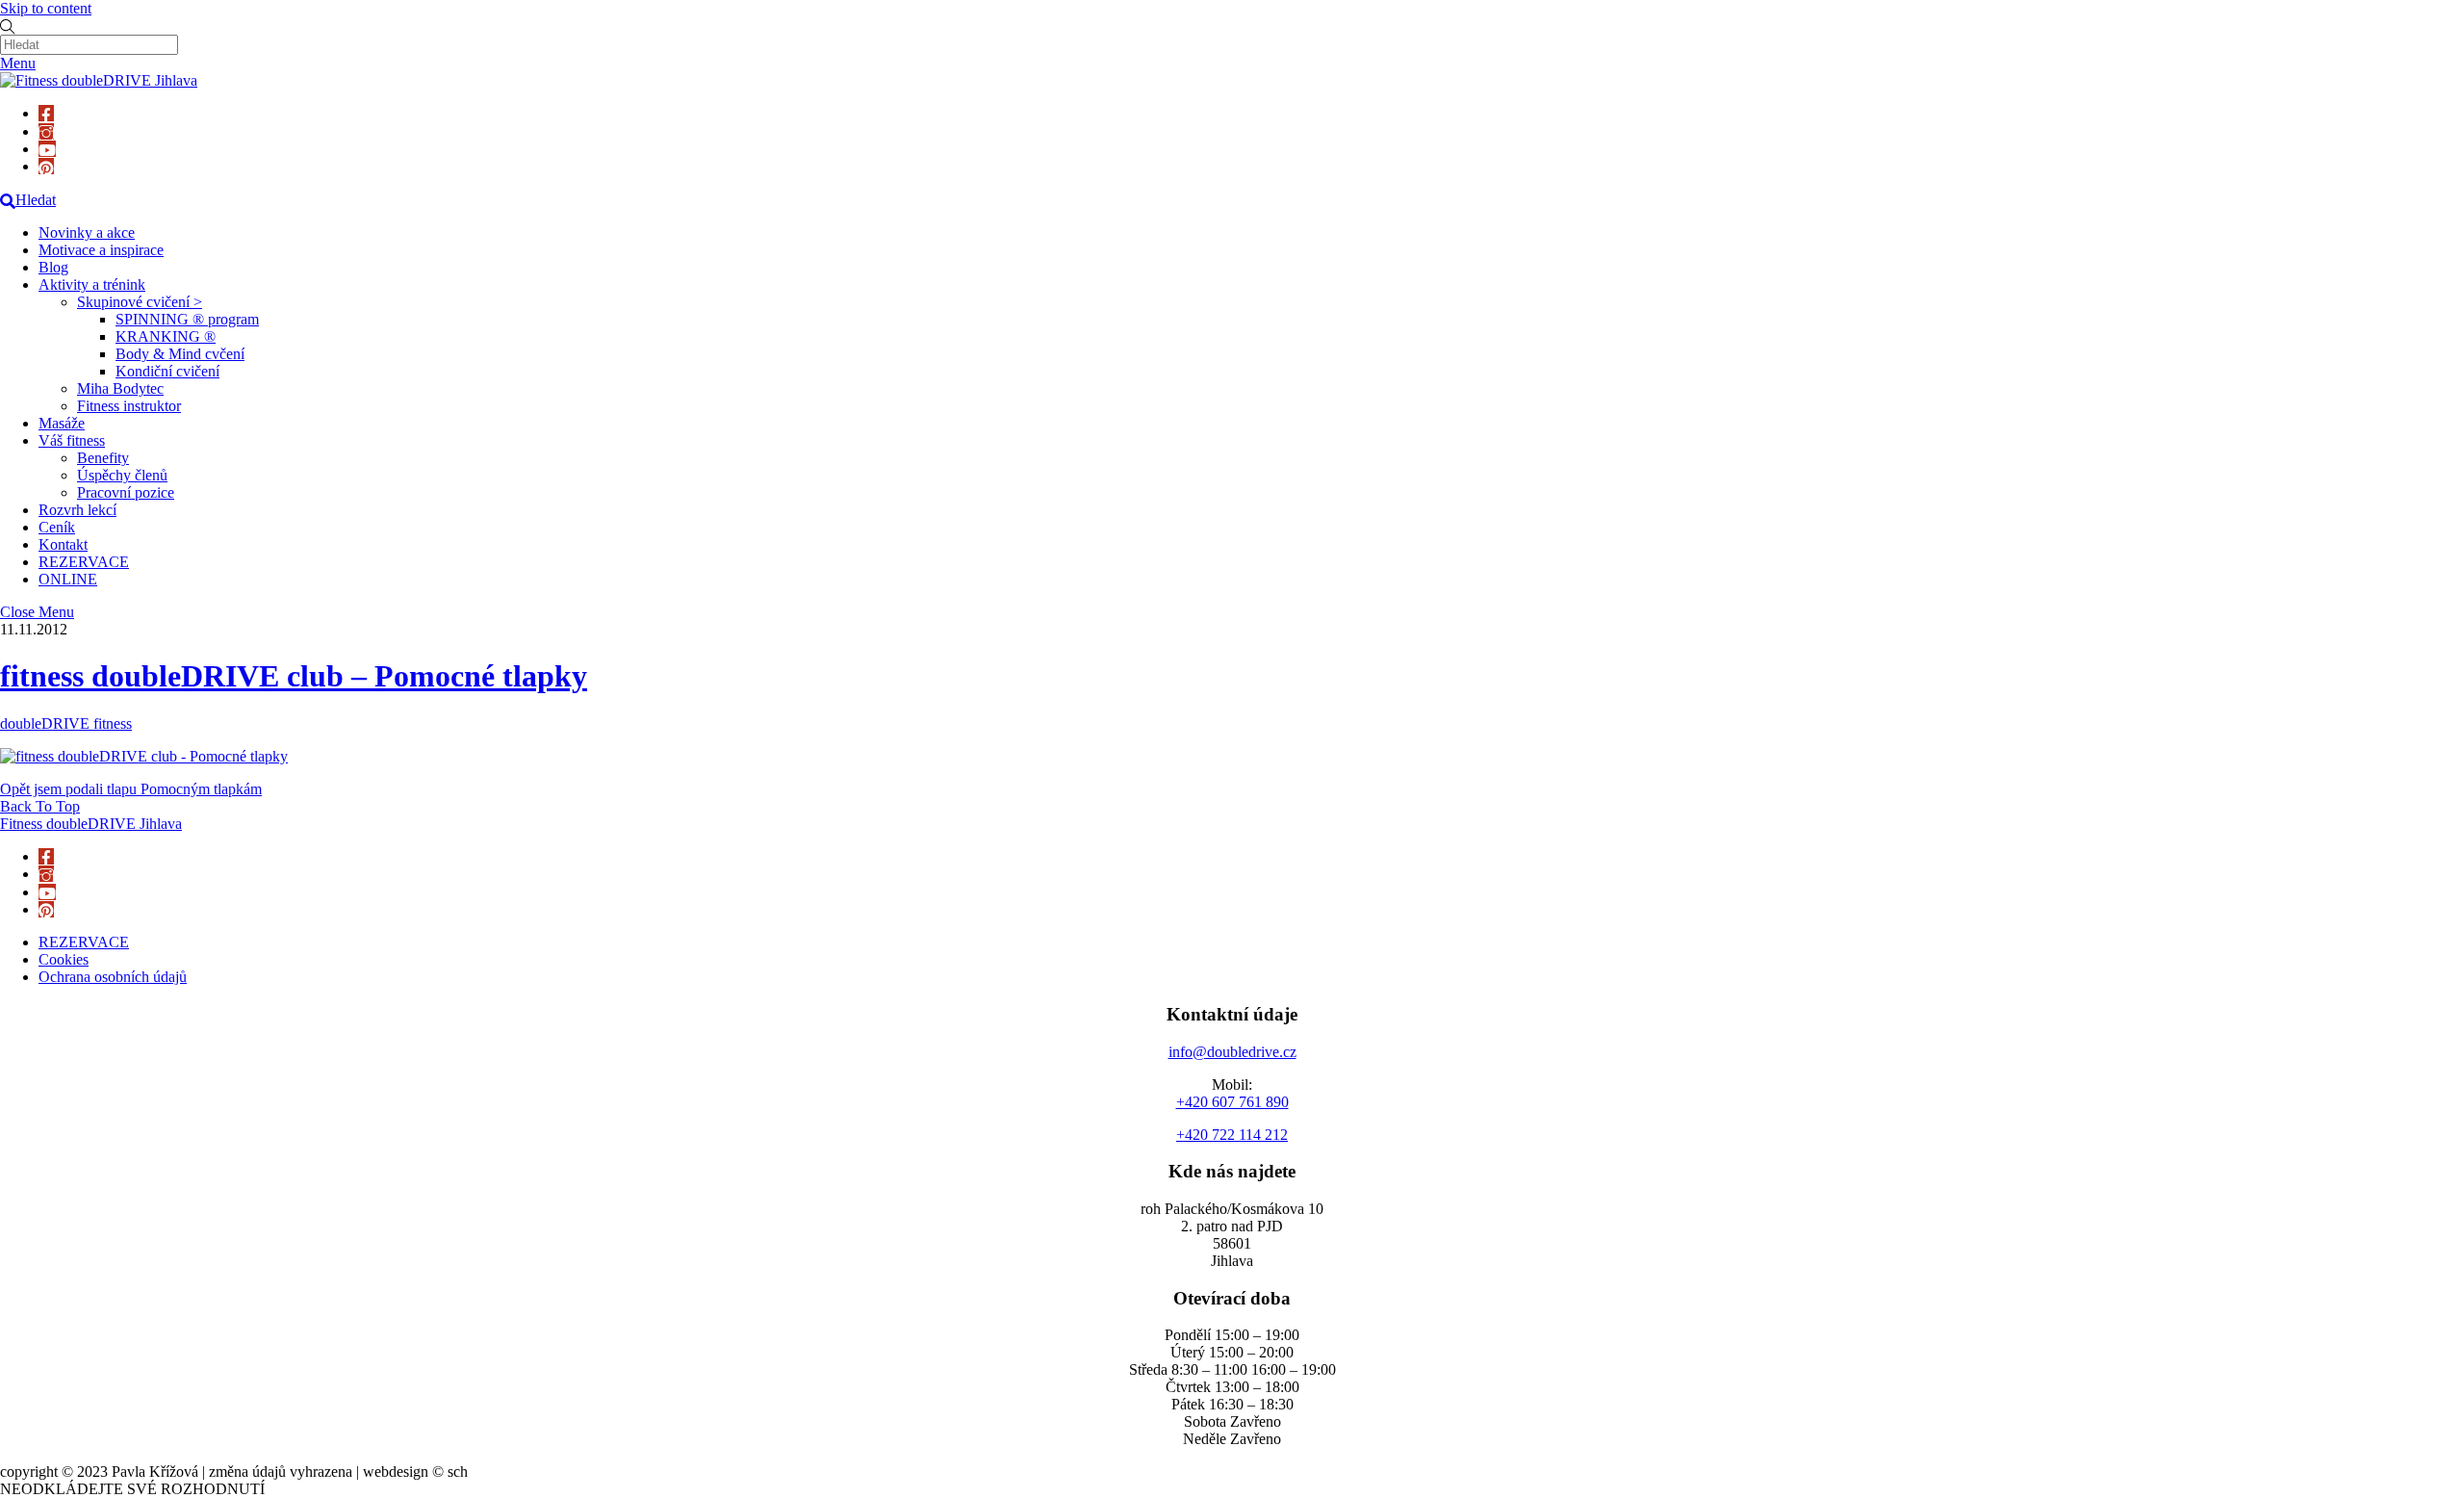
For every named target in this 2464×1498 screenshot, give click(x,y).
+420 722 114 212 (1232, 1135)
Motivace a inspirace (101, 250)
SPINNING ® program (187, 319)
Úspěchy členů (122, 475)
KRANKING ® (166, 336)
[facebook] (46, 113)
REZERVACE (84, 562)
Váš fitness (72, 440)
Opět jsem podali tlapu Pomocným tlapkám (131, 789)
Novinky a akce (87, 232)
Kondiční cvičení (167, 371)
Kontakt (63, 544)
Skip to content (46, 8)
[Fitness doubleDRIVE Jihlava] (99, 80)
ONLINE (68, 579)
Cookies (64, 959)
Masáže (62, 423)
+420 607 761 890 (1232, 1102)
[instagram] (46, 131)
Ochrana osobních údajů (113, 977)
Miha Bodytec (120, 388)
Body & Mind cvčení (180, 354)
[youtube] (47, 149)
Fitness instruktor (129, 406)
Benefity (103, 458)
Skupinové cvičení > (140, 302)
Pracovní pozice (126, 492)
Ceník (57, 527)
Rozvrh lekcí (77, 510)
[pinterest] (46, 166)
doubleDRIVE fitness (66, 723)
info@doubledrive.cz (1232, 1052)
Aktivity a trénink (92, 284)
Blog (53, 267)
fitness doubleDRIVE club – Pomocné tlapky (294, 676)
